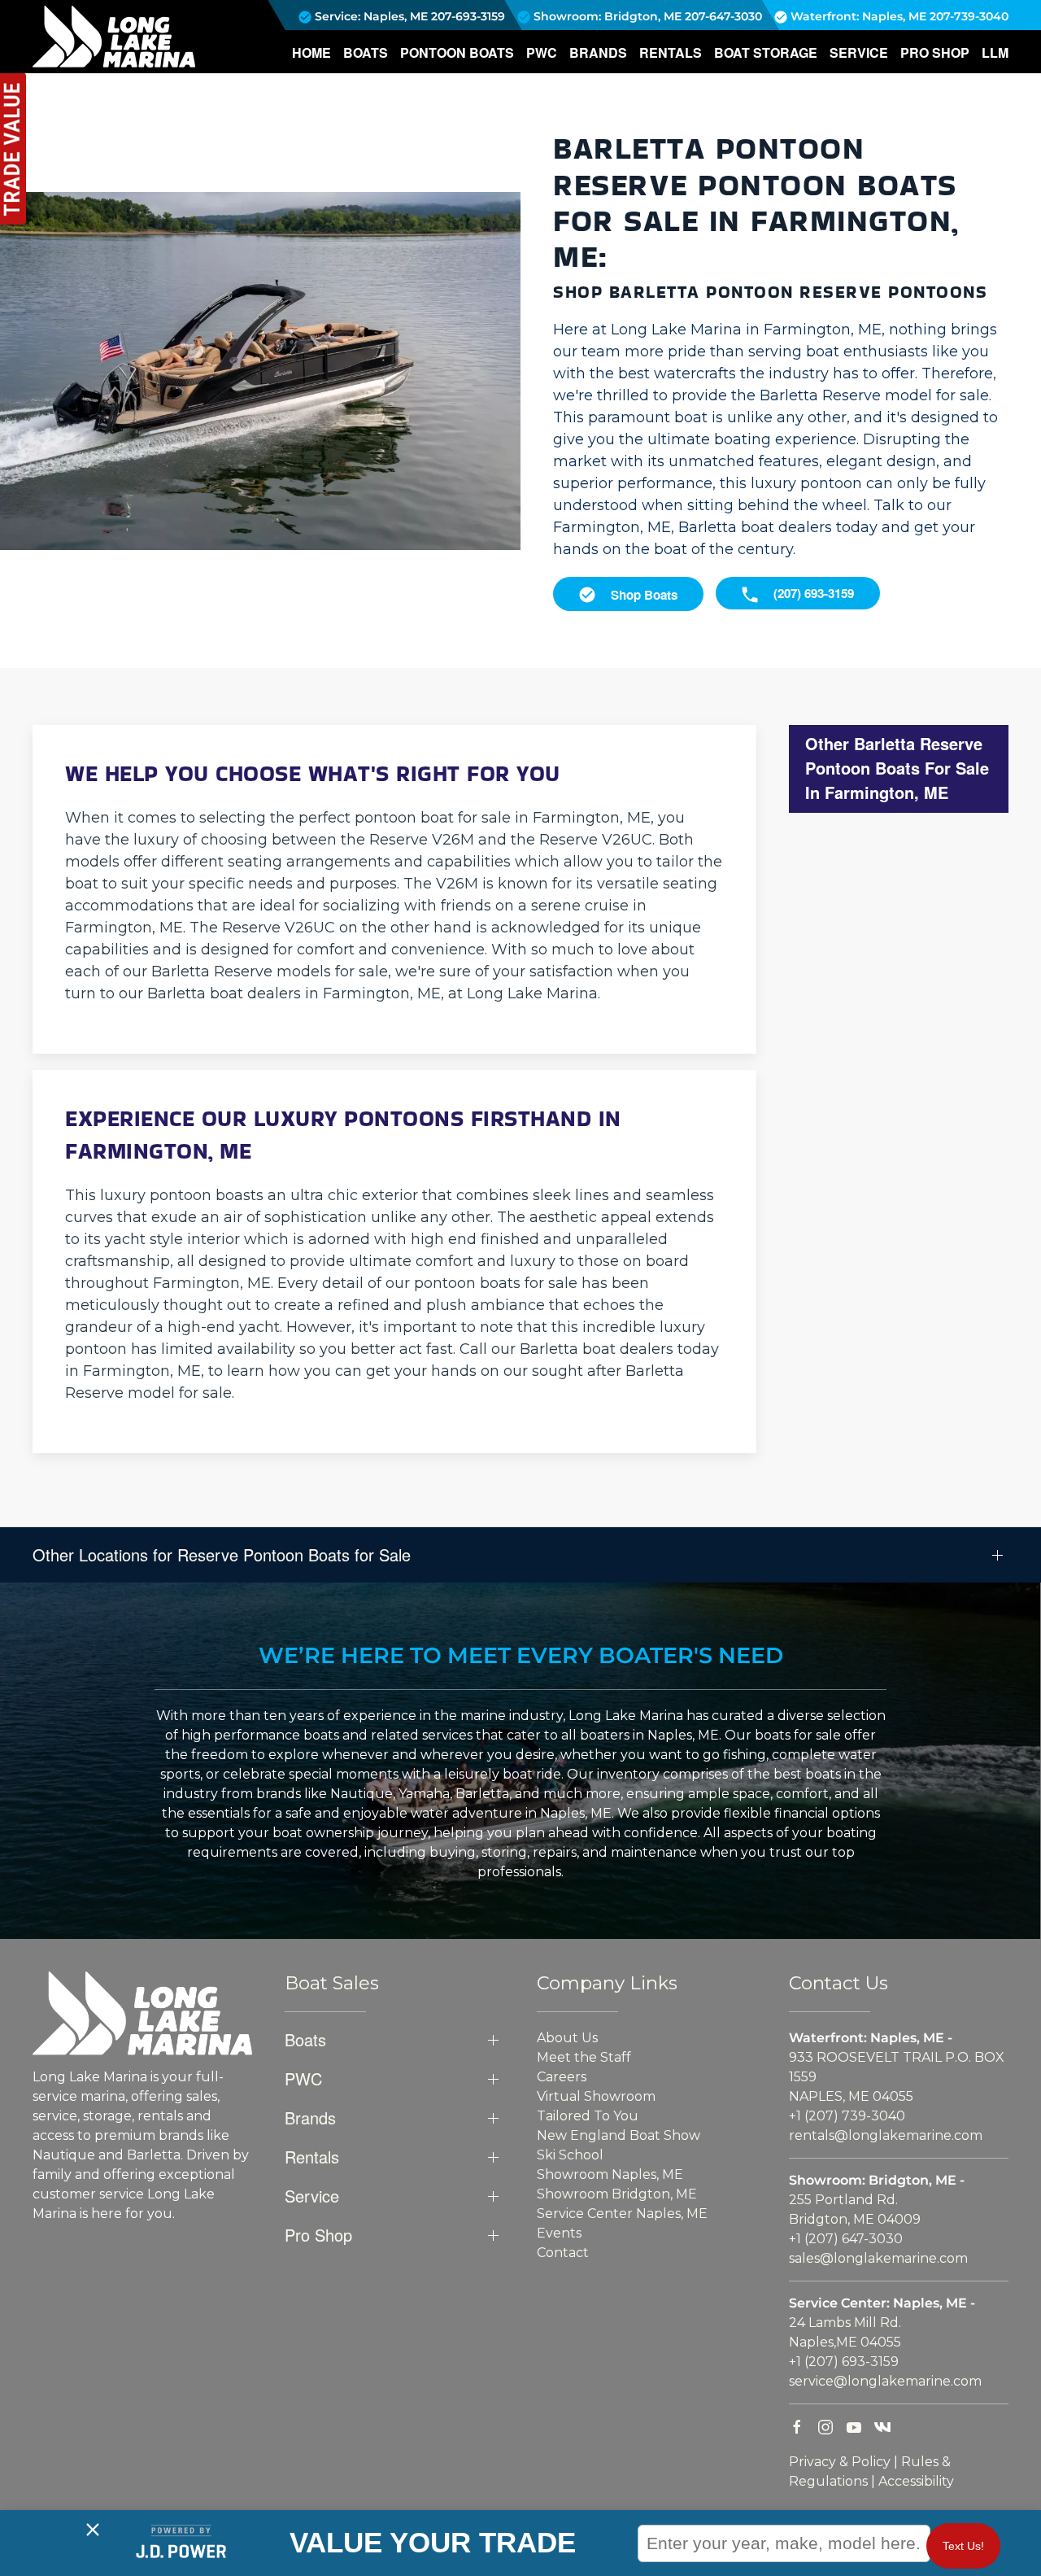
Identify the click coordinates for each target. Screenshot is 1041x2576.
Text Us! (963, 2546)
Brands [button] (598, 52)
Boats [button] (366, 52)
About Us (567, 2038)
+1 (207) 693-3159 (844, 2362)
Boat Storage (766, 52)
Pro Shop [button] (935, 52)
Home (311, 52)
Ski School (570, 2155)
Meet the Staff (584, 2057)
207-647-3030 (723, 16)
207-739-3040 (969, 16)
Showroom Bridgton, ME (617, 2194)
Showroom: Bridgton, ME (606, 16)
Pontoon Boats (457, 52)
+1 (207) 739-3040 (847, 2116)
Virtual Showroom (596, 2096)
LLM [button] (995, 52)
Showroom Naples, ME (610, 2174)
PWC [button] (542, 52)
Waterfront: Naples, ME (857, 16)
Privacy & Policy (840, 2462)
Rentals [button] (671, 52)
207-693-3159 (468, 16)
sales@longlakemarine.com (878, 2258)
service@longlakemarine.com (885, 2381)
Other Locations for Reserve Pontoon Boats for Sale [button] (222, 1555)
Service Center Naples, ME (622, 2214)
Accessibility (916, 2481)
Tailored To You (588, 2116)
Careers (562, 2077)
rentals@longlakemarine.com (886, 2135)
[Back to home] (114, 37)
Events (559, 2233)
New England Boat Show (619, 2135)
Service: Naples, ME (370, 16)
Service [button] (859, 52)
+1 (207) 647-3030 (846, 2239)
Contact (563, 2253)
